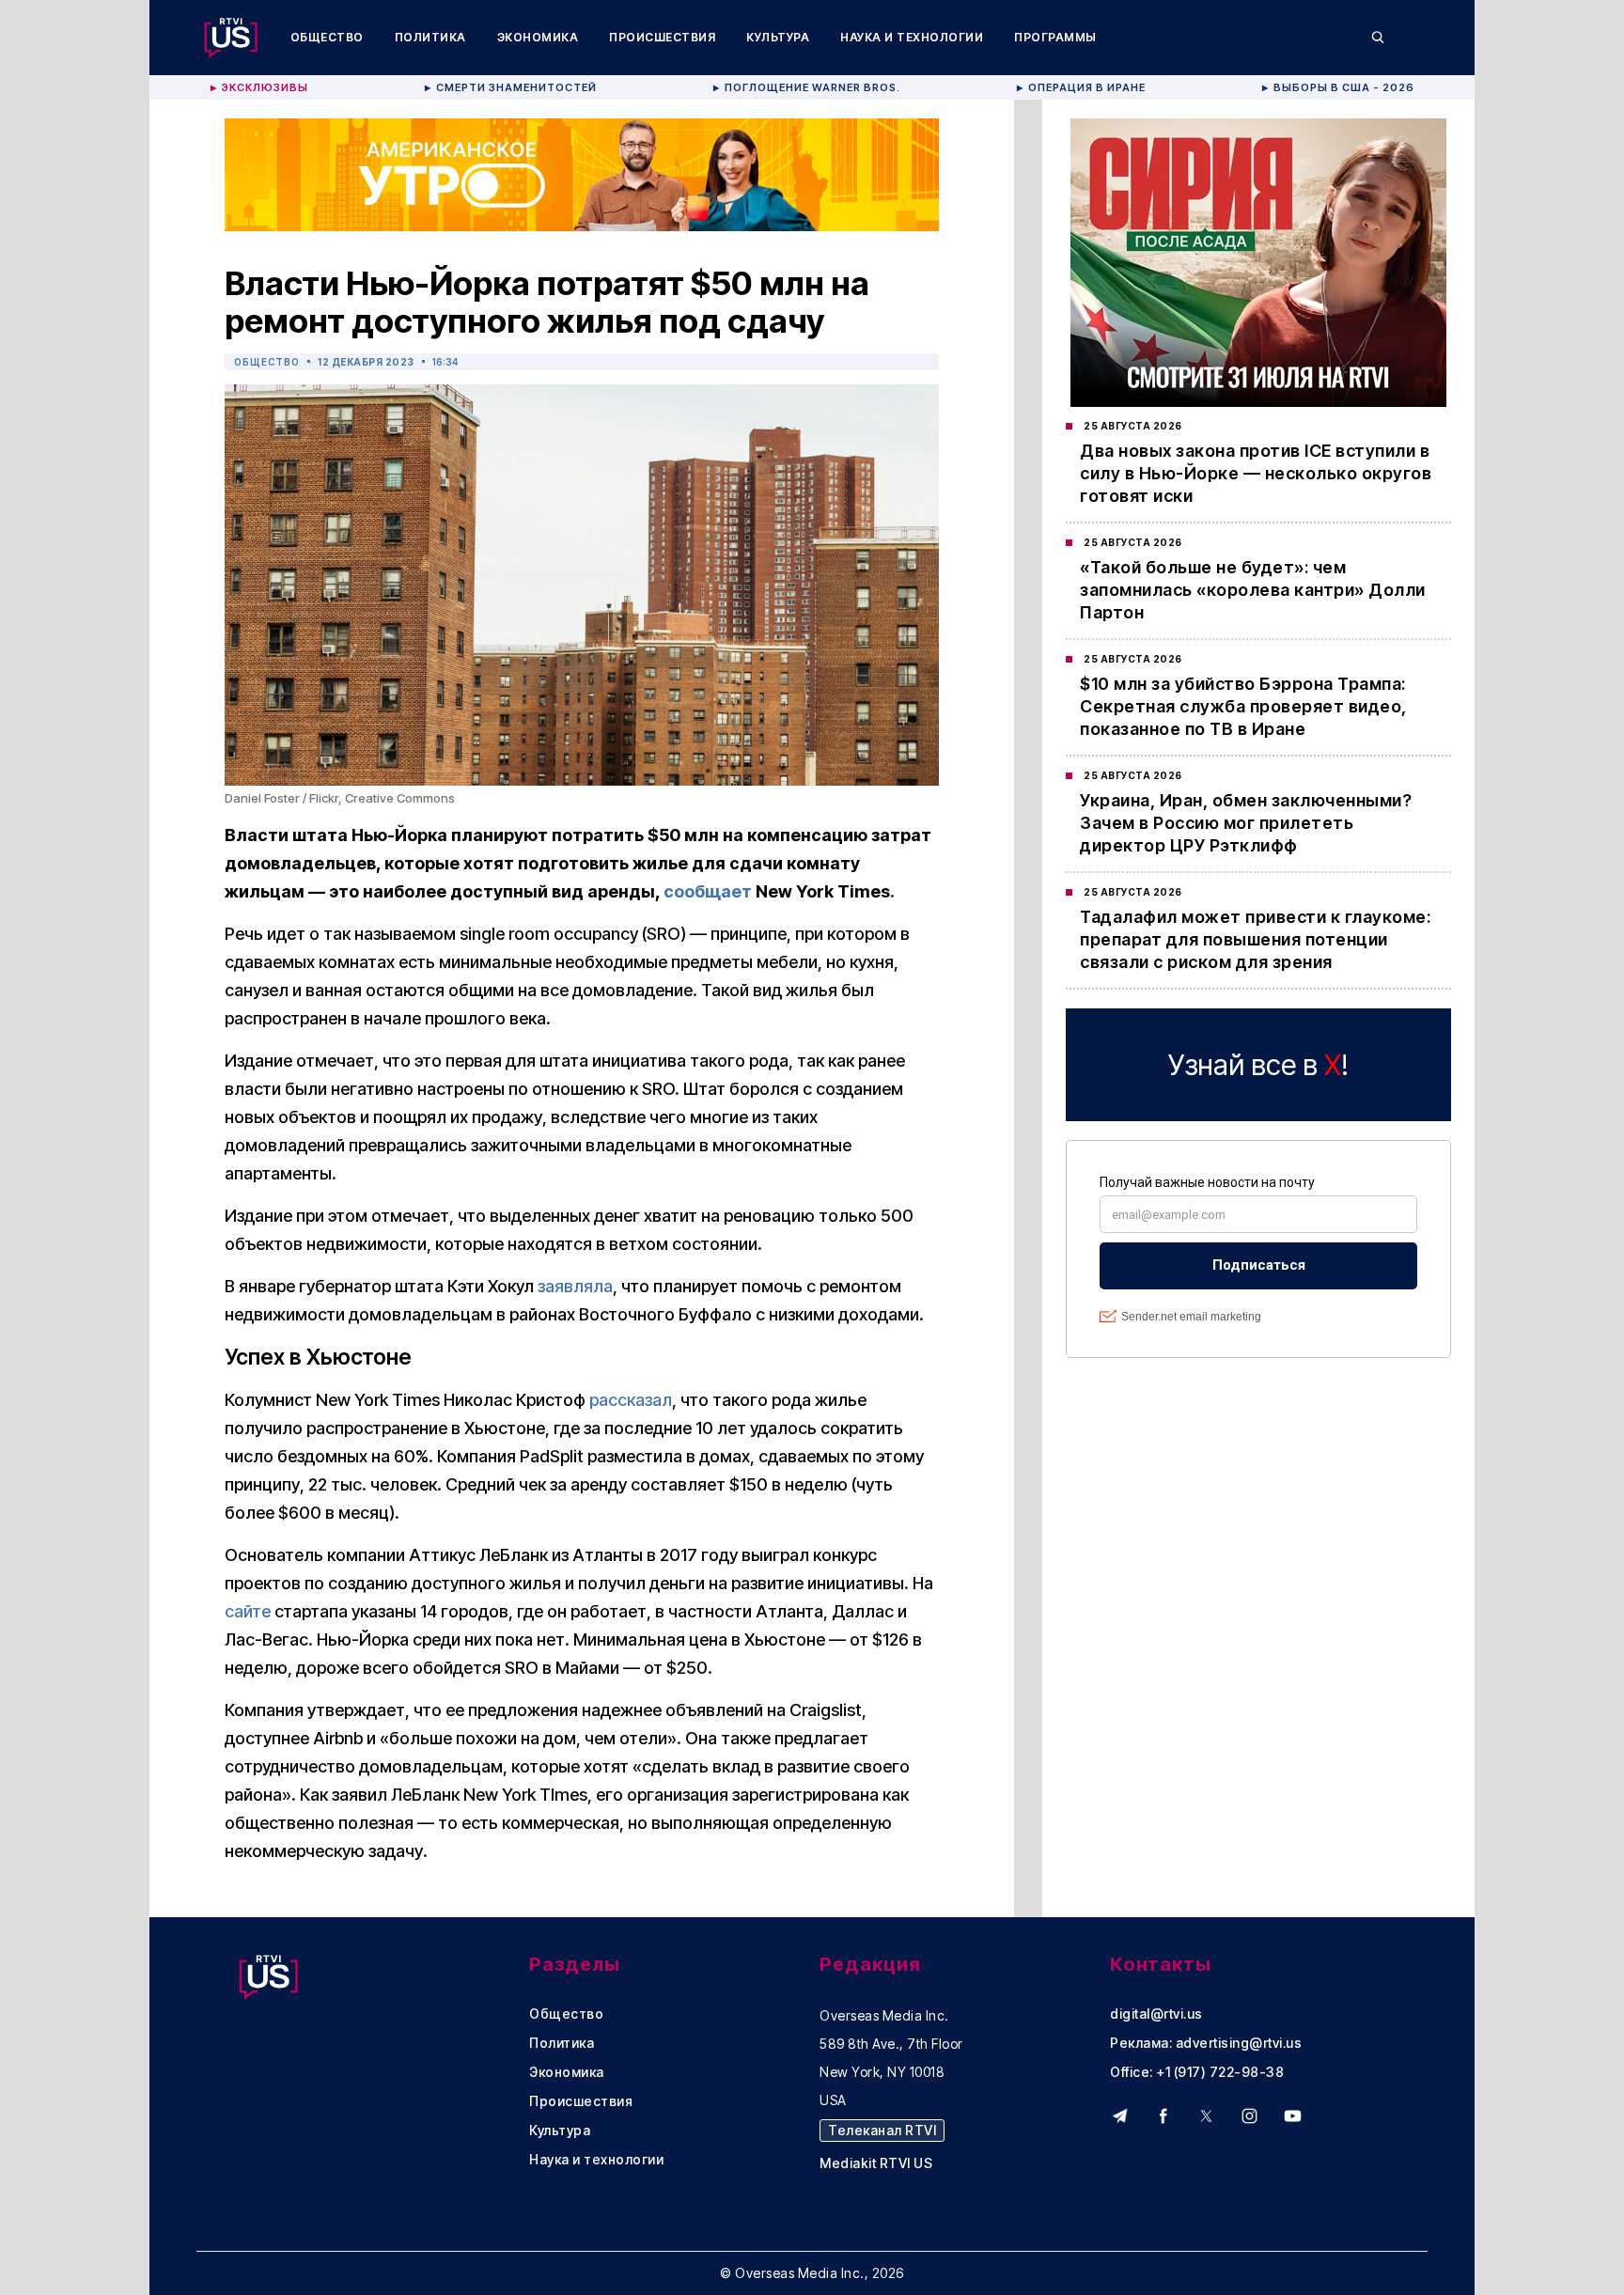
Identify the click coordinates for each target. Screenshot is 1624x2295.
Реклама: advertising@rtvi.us (1206, 2043)
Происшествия (662, 37)
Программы (1055, 37)
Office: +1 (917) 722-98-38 (1197, 2072)
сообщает (708, 891)
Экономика (538, 37)
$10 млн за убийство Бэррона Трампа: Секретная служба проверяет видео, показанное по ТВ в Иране (1243, 706)
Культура (778, 37)
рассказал (631, 1400)
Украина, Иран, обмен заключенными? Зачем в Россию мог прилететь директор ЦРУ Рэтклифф (1246, 823)
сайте (248, 1611)
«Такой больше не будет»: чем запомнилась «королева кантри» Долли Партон (1253, 590)
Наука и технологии (912, 37)
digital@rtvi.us (1156, 2014)
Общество (327, 37)
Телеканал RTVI (882, 2130)
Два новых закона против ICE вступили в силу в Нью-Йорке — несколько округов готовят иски (1256, 473)
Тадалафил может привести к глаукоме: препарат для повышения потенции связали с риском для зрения (1255, 939)
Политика (430, 37)
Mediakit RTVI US (876, 2163)
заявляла (575, 1286)
